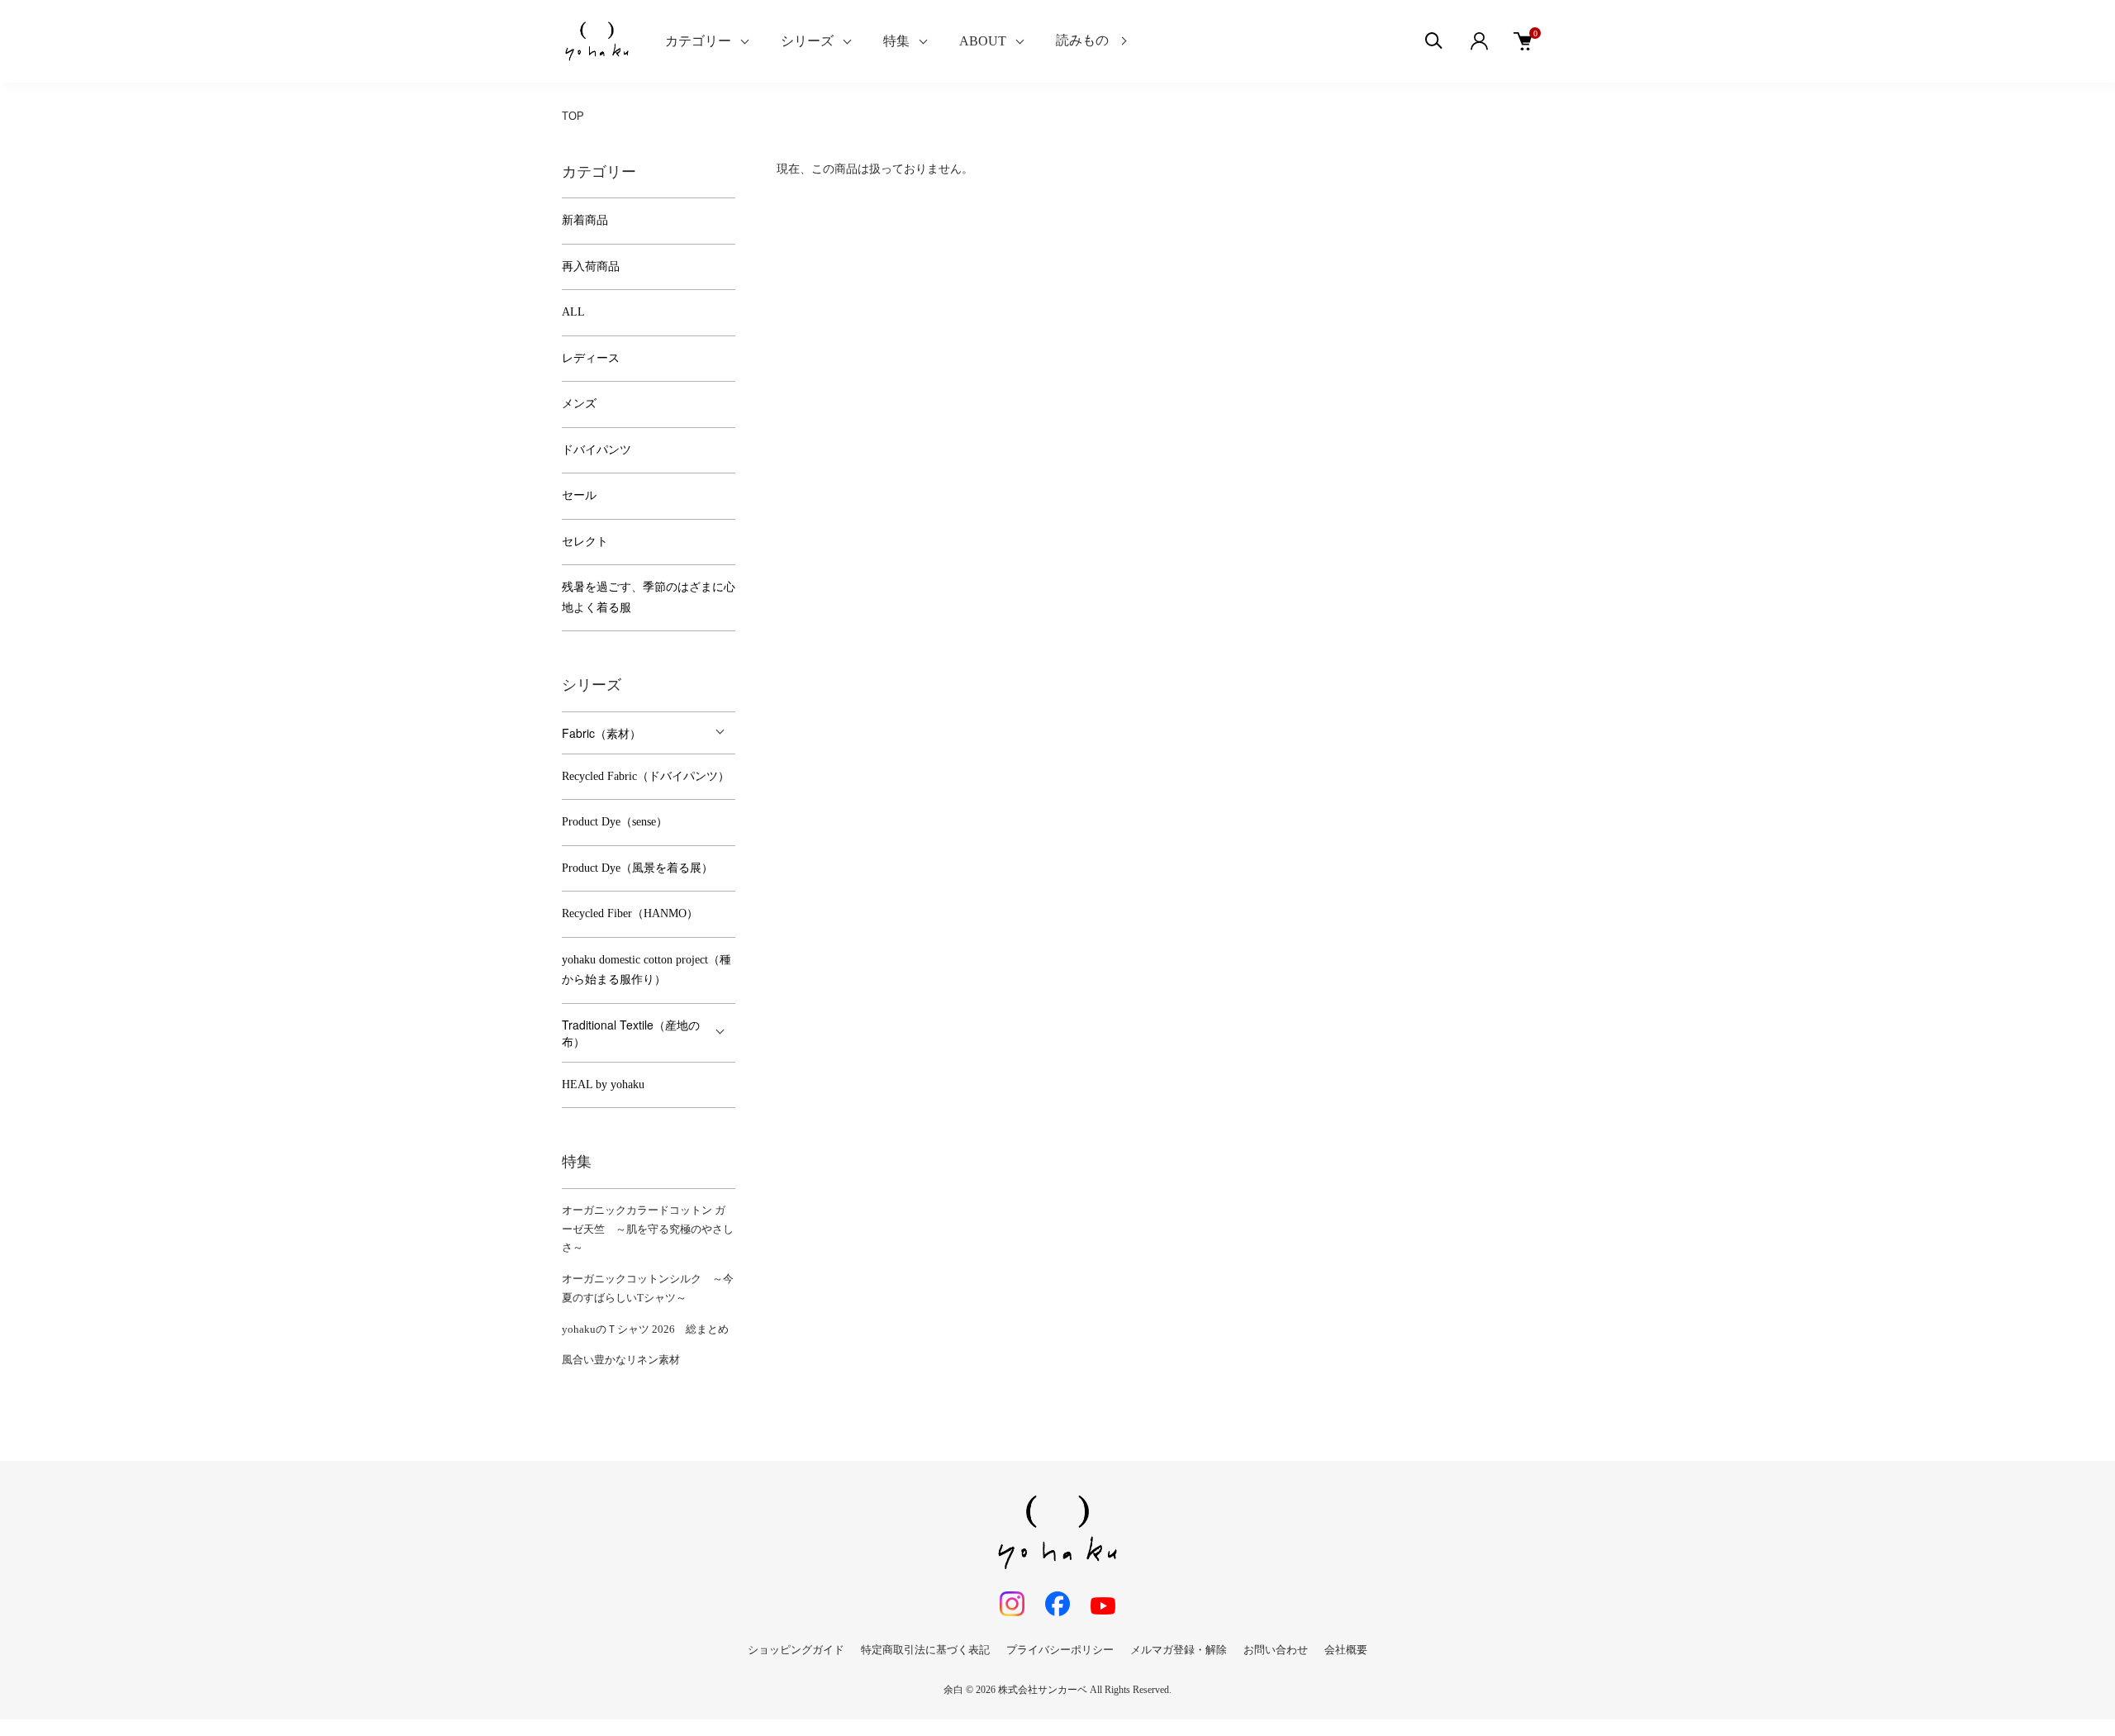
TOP (573, 116)
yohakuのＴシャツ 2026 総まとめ (645, 1329)
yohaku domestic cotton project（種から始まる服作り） (646, 970)
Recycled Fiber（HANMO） (630, 913)
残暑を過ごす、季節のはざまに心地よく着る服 (649, 597)
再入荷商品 (591, 266)
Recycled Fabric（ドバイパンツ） (646, 776)
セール (579, 495)
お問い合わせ (1276, 1650)
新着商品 (585, 220)
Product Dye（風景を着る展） (637, 868)
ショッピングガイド (796, 1650)
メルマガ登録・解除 (1179, 1650)
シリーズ (807, 41)
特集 (896, 41)
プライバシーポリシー (1060, 1650)
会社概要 (1346, 1650)
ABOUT (983, 41)
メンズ (579, 404)
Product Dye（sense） (615, 822)
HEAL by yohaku (603, 1084)
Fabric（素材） (601, 733)
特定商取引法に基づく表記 (925, 1650)
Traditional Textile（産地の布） (631, 1033)
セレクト (585, 542)
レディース (591, 358)
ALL (573, 312)
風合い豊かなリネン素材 (621, 1360)
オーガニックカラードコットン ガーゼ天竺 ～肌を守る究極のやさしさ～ (648, 1229)
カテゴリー (698, 41)
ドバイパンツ (596, 450)
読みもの (1082, 40)
